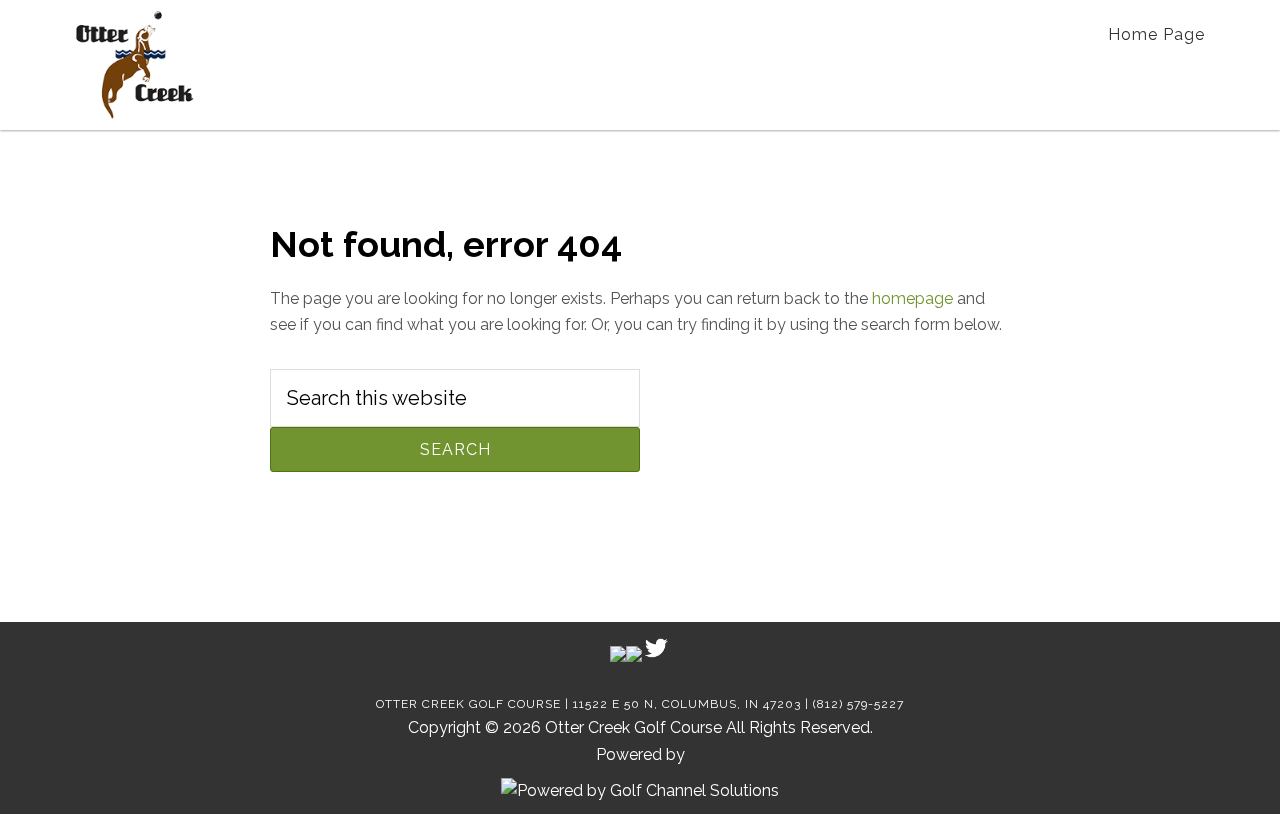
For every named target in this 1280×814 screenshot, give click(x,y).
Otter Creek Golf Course (134, 65)
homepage (912, 298)
